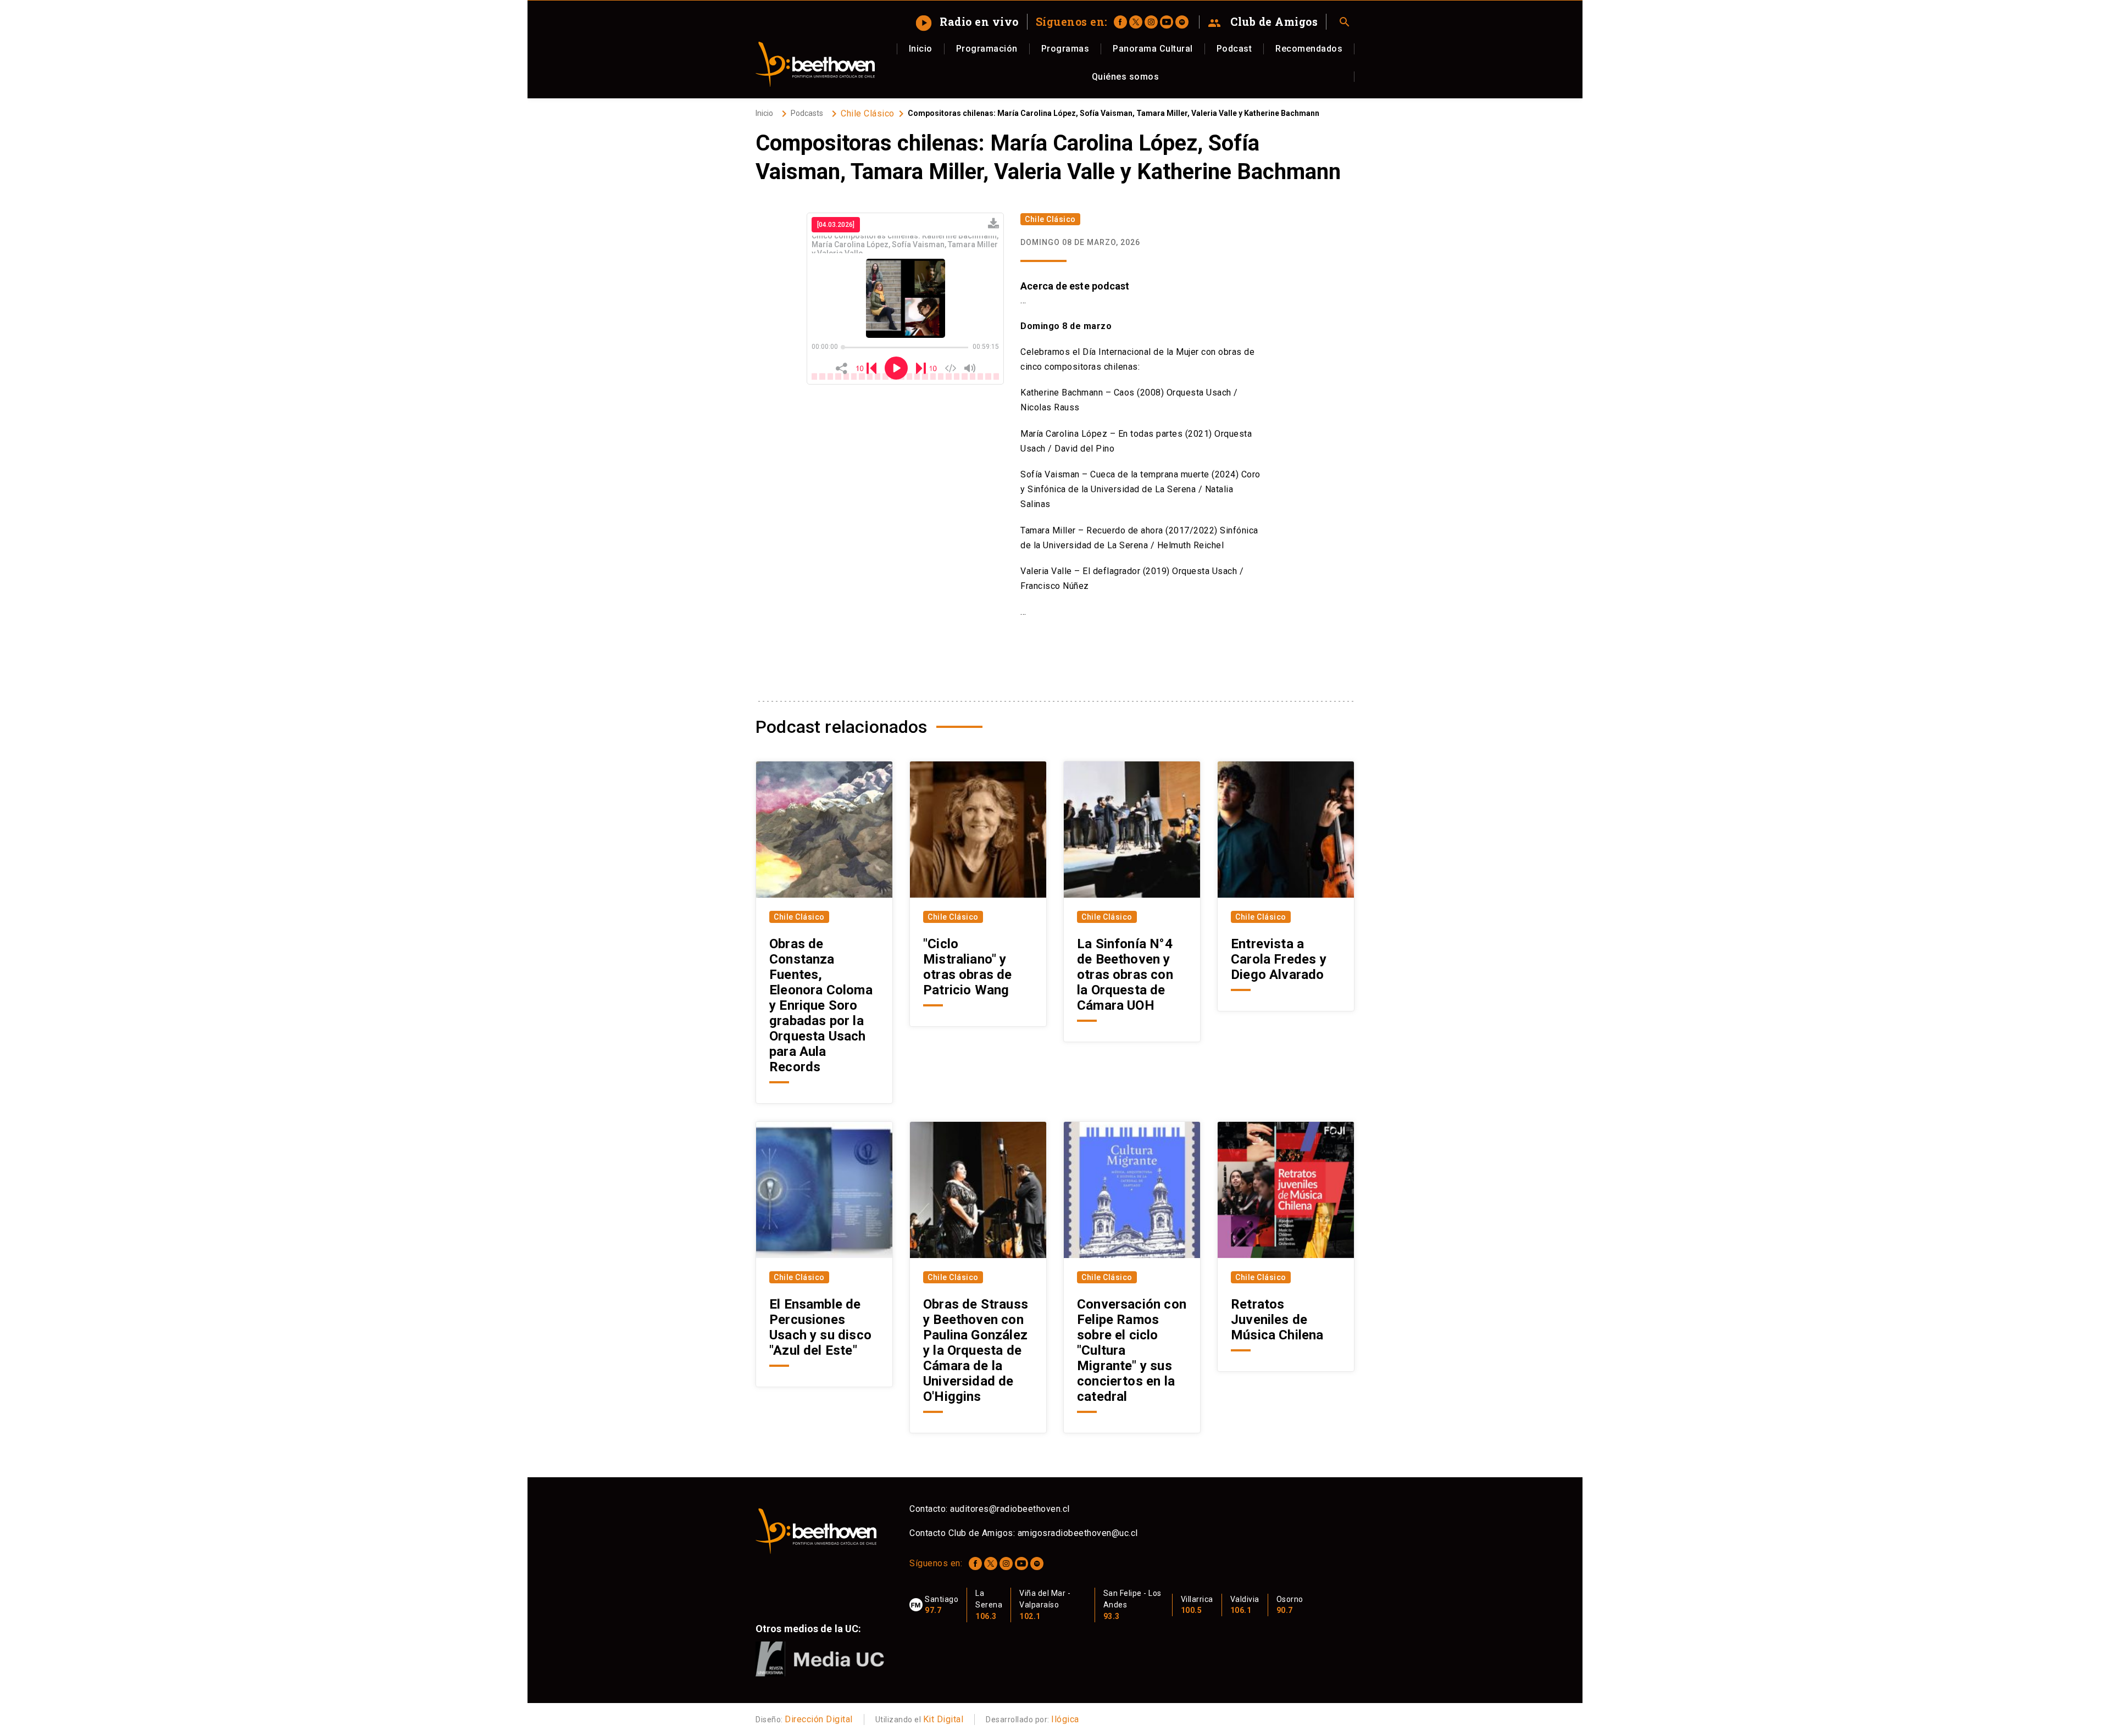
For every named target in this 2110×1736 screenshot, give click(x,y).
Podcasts (807, 113)
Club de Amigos (1263, 22)
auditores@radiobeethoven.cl (1010, 1509)
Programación (987, 49)
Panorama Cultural (1153, 49)
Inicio (921, 49)
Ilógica (1065, 1719)
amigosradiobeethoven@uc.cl (1078, 1533)
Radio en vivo (968, 21)
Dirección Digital (819, 1719)
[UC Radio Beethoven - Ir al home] (815, 64)
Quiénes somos (1126, 77)
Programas (1065, 49)
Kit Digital (943, 1719)
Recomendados (1309, 49)
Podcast (1234, 49)
